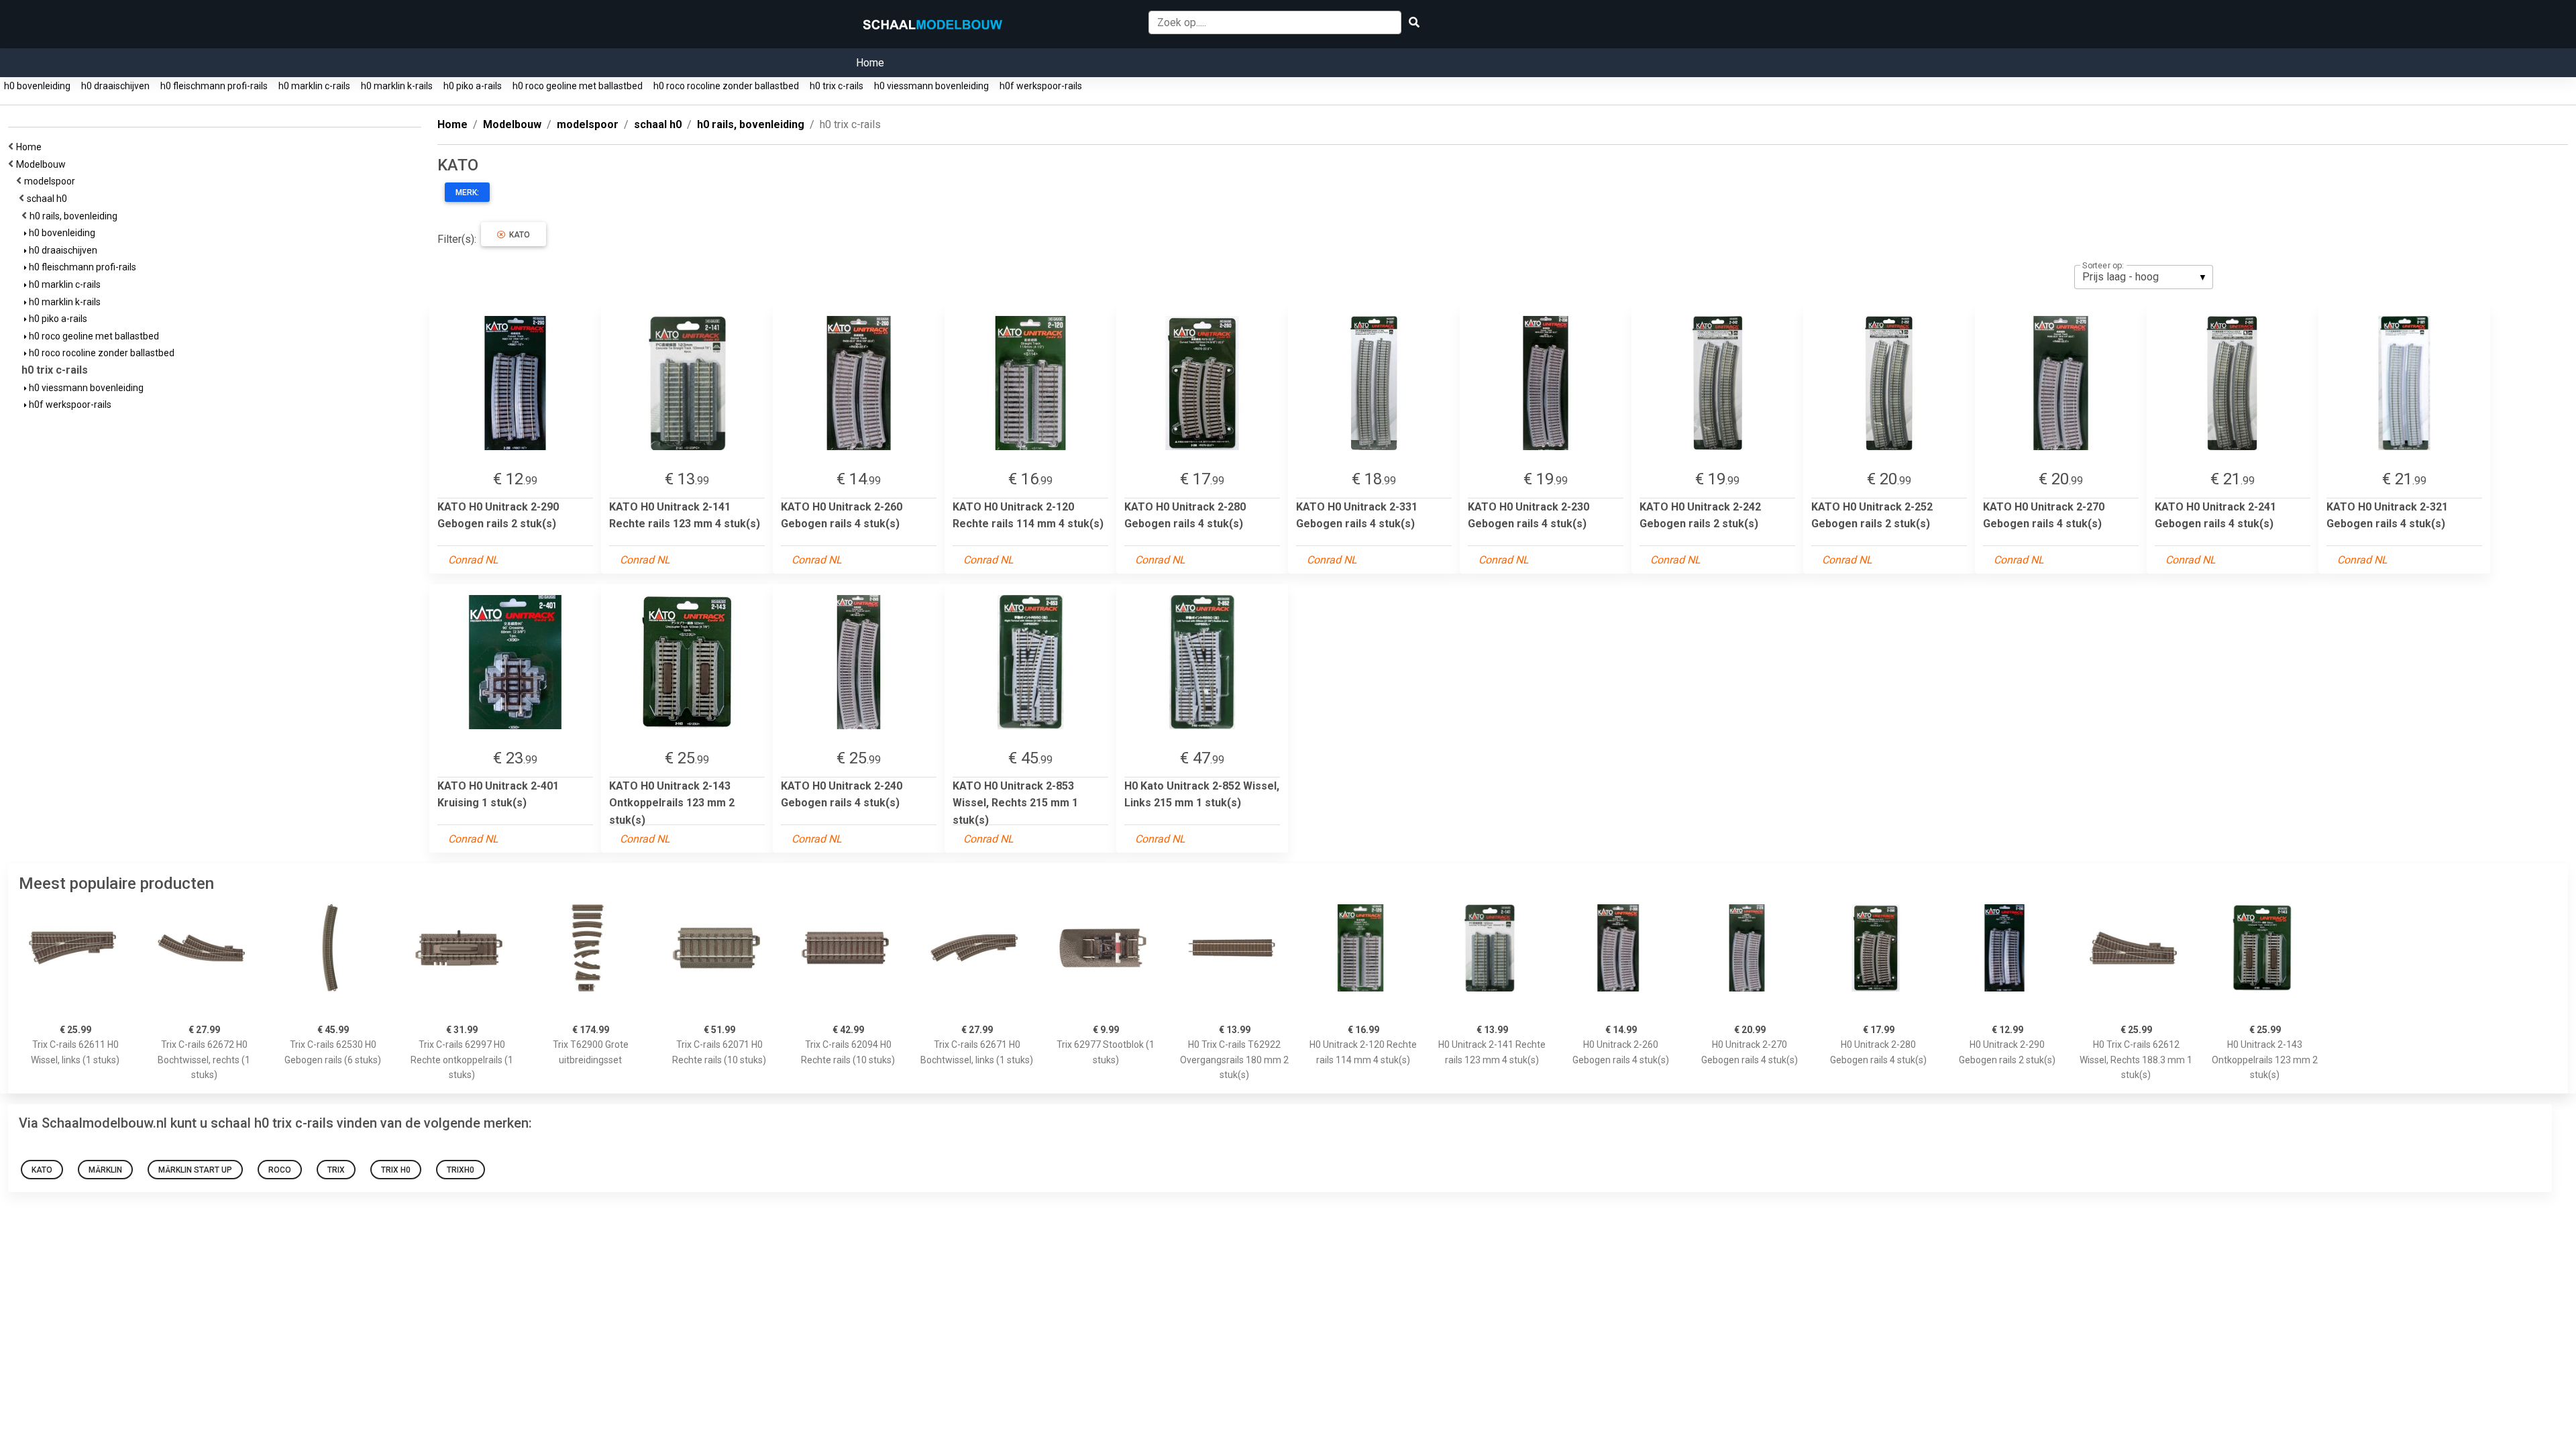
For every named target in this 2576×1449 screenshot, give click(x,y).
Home (870, 63)
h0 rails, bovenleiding (75, 216)
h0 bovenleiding (37, 86)
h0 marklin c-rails (314, 86)
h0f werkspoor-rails (1041, 86)
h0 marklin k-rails (397, 86)
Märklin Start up (195, 1170)
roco (280, 1170)
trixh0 (461, 1170)
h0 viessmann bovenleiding (931, 86)
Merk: (467, 193)
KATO (518, 235)
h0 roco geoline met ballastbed (578, 86)
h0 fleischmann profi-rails (214, 86)
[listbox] (2144, 277)
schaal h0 (49, 199)
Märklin (105, 1170)
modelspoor (52, 181)
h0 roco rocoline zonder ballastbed (726, 86)
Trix (336, 1170)
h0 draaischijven (115, 86)
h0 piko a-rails (473, 86)
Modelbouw (43, 164)
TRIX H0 (396, 1170)
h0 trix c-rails (837, 86)
